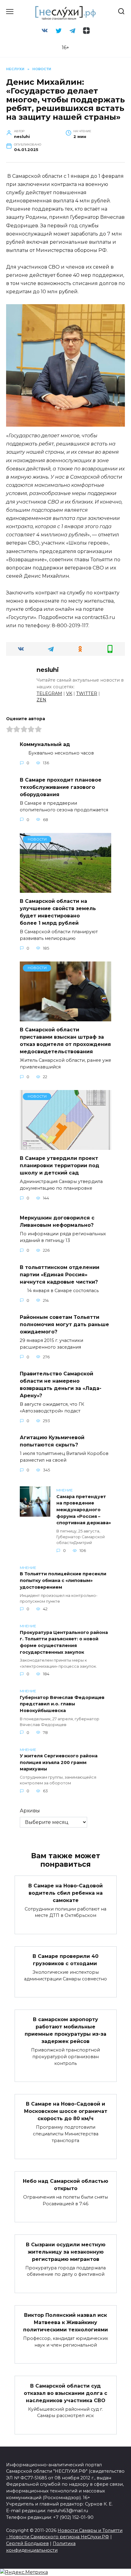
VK (69, 693)
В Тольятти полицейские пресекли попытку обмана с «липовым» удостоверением (63, 1581)
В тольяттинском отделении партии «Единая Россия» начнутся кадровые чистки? (60, 1274)
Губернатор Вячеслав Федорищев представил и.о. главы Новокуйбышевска (62, 1704)
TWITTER (87, 693)
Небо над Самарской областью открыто (65, 2185)
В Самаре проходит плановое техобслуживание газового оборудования (61, 787)
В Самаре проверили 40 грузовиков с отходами (65, 1960)
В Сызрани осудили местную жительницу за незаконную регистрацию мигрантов (66, 2252)
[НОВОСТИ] (65, 889)
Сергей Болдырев (27, 2543)
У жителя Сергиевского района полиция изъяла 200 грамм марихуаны (59, 1763)
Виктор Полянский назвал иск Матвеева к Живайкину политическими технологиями (65, 2322)
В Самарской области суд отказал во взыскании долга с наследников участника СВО (65, 2393)
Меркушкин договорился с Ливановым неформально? (57, 1221)
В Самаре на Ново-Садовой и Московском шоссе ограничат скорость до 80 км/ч (66, 2111)
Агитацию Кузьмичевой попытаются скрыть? (52, 1441)
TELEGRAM (49, 693)
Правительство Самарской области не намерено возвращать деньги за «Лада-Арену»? (61, 1385)
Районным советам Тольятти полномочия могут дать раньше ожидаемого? (64, 1324)
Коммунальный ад (45, 744)
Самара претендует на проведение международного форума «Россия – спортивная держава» (84, 1510)
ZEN (41, 700)
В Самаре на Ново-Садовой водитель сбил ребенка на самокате (65, 1893)
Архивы (30, 1811)
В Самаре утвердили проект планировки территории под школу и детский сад (60, 1166)
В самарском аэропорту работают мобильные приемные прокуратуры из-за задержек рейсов (65, 2030)
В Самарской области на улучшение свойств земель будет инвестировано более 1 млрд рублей (58, 912)
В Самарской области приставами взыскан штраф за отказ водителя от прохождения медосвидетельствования (65, 1041)
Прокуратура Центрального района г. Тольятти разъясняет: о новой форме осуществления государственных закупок (64, 1642)
